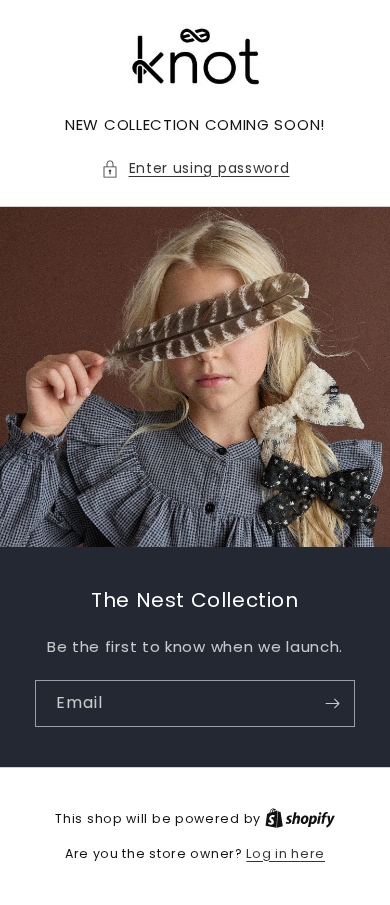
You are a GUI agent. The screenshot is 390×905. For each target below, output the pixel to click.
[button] (195, 168)
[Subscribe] (332, 703)
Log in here (285, 853)
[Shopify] (300, 818)
